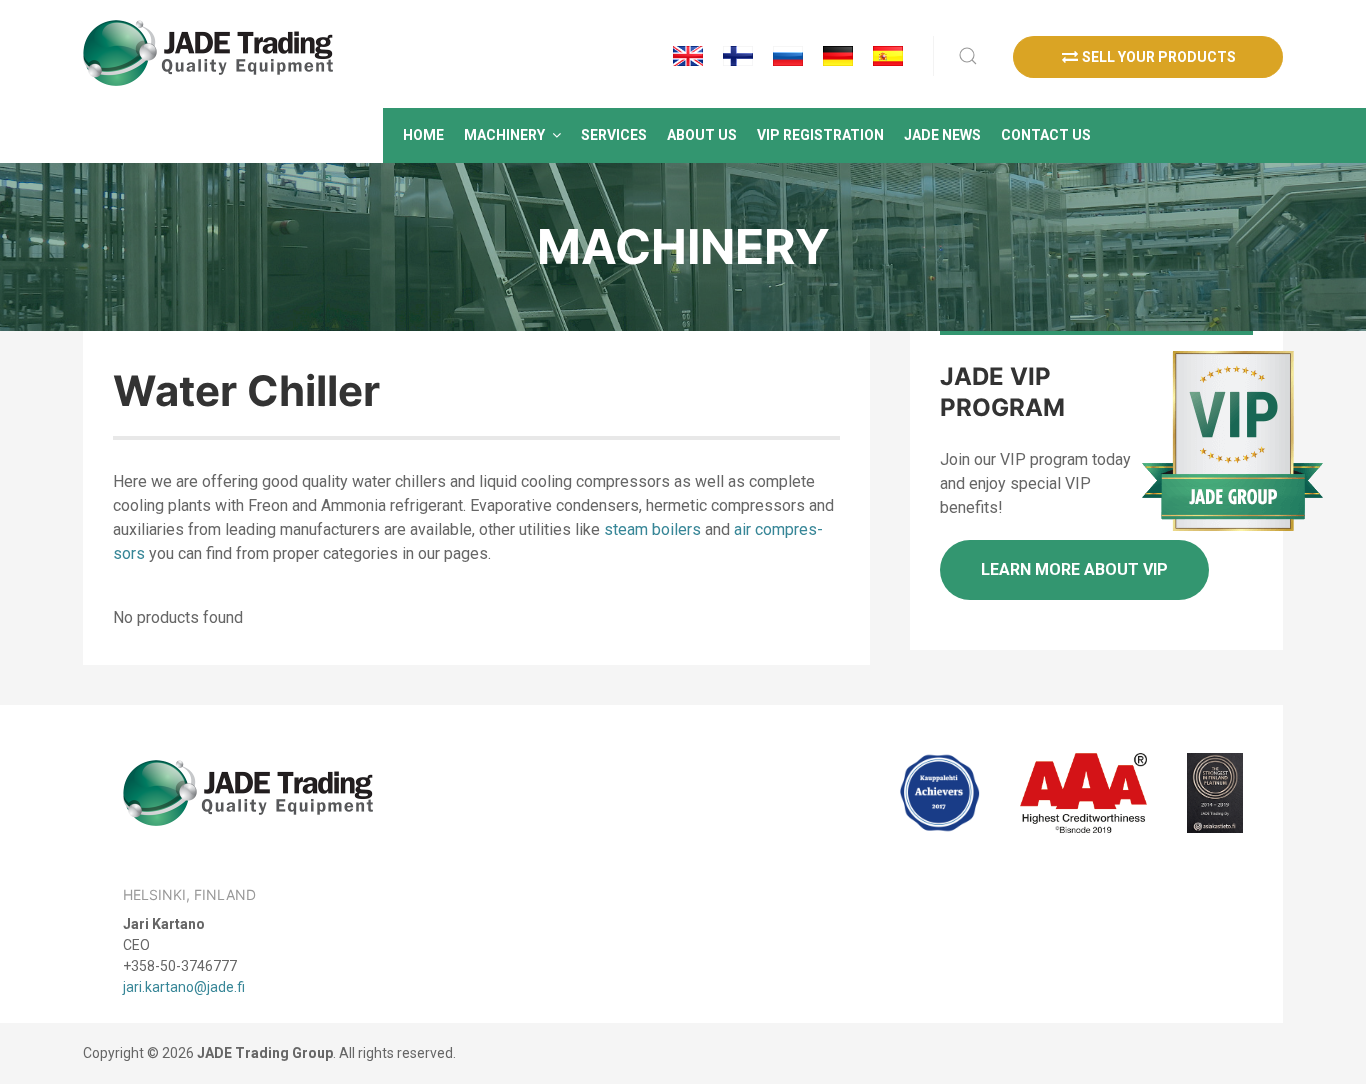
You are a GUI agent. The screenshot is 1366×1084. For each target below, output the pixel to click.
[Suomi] (738, 56)
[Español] (888, 56)
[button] (512, 135)
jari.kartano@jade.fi (184, 987)
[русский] (788, 56)
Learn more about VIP (1074, 569)
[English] (688, 56)
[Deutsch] (838, 56)
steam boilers (652, 529)
